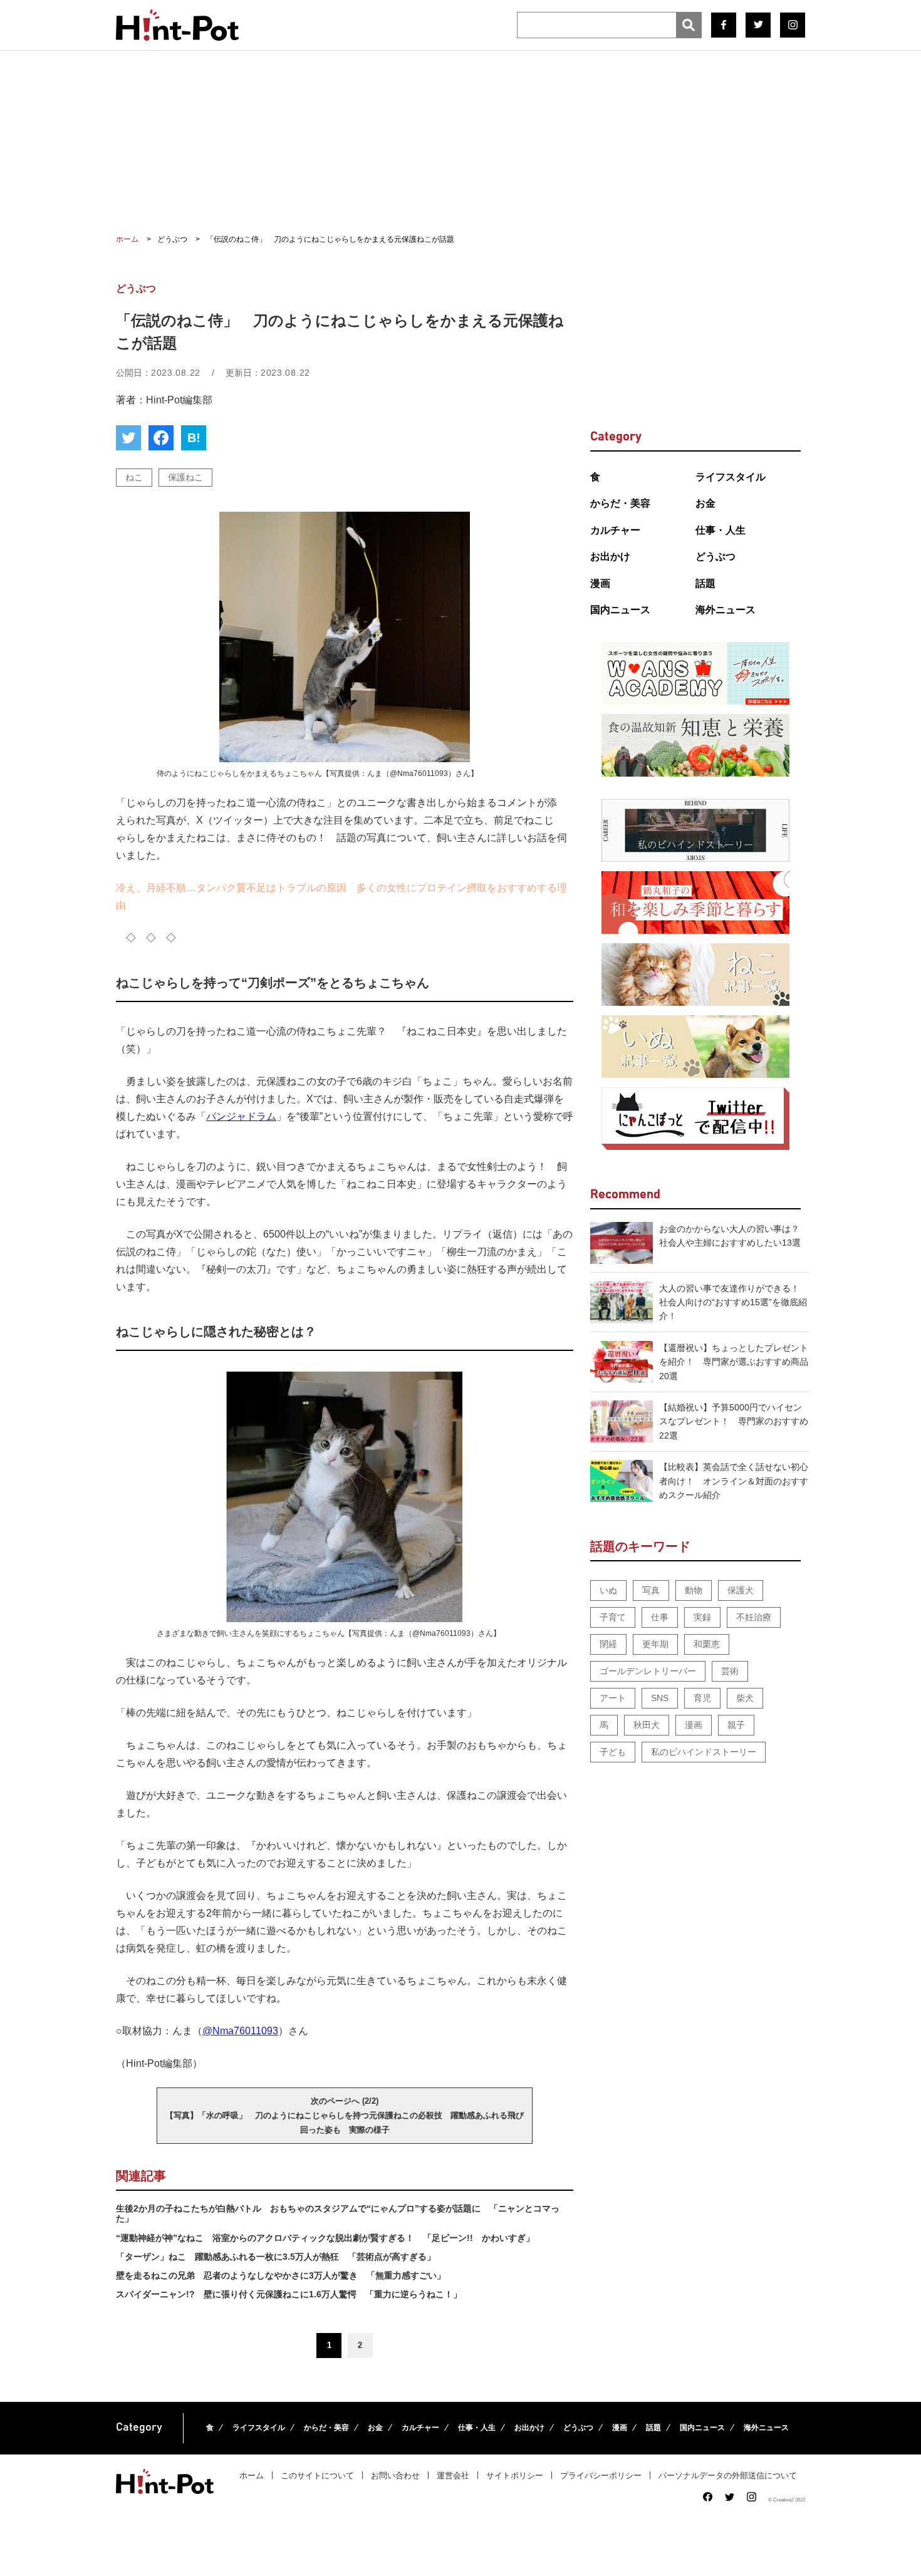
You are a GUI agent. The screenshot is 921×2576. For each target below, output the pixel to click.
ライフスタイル (731, 477)
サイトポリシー (515, 2475)
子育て (613, 1617)
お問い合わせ (395, 2475)
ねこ (134, 477)
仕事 (660, 1617)
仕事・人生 (721, 530)
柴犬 (745, 1698)
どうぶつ (715, 556)
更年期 (655, 1644)
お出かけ (610, 556)
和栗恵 (707, 1644)
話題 (705, 583)
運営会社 (453, 2475)
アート (613, 1698)
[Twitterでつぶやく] (128, 438)
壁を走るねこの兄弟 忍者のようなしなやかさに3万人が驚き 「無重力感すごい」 (281, 2275)
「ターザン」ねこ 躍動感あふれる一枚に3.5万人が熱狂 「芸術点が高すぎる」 (276, 2257)
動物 (694, 1590)
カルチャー (615, 530)
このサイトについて (317, 2475)
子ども (613, 1752)
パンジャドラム (241, 1116)
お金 (705, 503)
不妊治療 (754, 1617)
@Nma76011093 (240, 2031)
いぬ (608, 1590)
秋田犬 (647, 1725)
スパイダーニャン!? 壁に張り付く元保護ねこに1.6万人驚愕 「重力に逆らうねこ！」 (289, 2294)
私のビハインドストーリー (704, 1752)
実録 (702, 1617)
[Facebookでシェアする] (161, 438)
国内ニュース (620, 610)
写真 (651, 1590)
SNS (660, 1698)
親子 (736, 1725)
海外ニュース (726, 610)
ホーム (252, 2475)
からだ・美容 (620, 503)
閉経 (608, 1644)
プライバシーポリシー (601, 2475)
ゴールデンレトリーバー (648, 1671)
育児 (702, 1698)
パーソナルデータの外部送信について (728, 2475)
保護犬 (741, 1590)
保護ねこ (185, 477)
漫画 (600, 583)
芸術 (730, 1671)
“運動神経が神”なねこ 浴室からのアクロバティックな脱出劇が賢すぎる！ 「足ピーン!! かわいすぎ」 (325, 2238)
